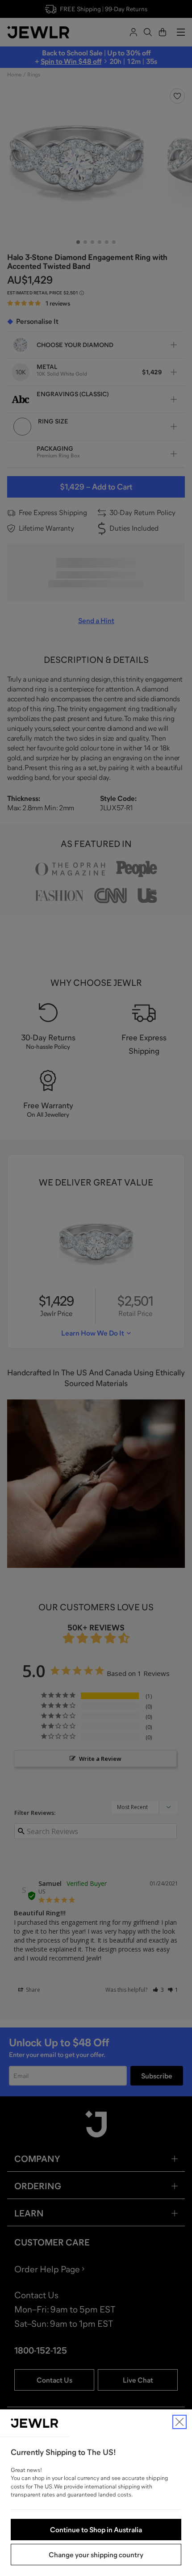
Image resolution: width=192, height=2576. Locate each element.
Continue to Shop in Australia (96, 2530)
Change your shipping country (96, 2555)
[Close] (179, 2422)
